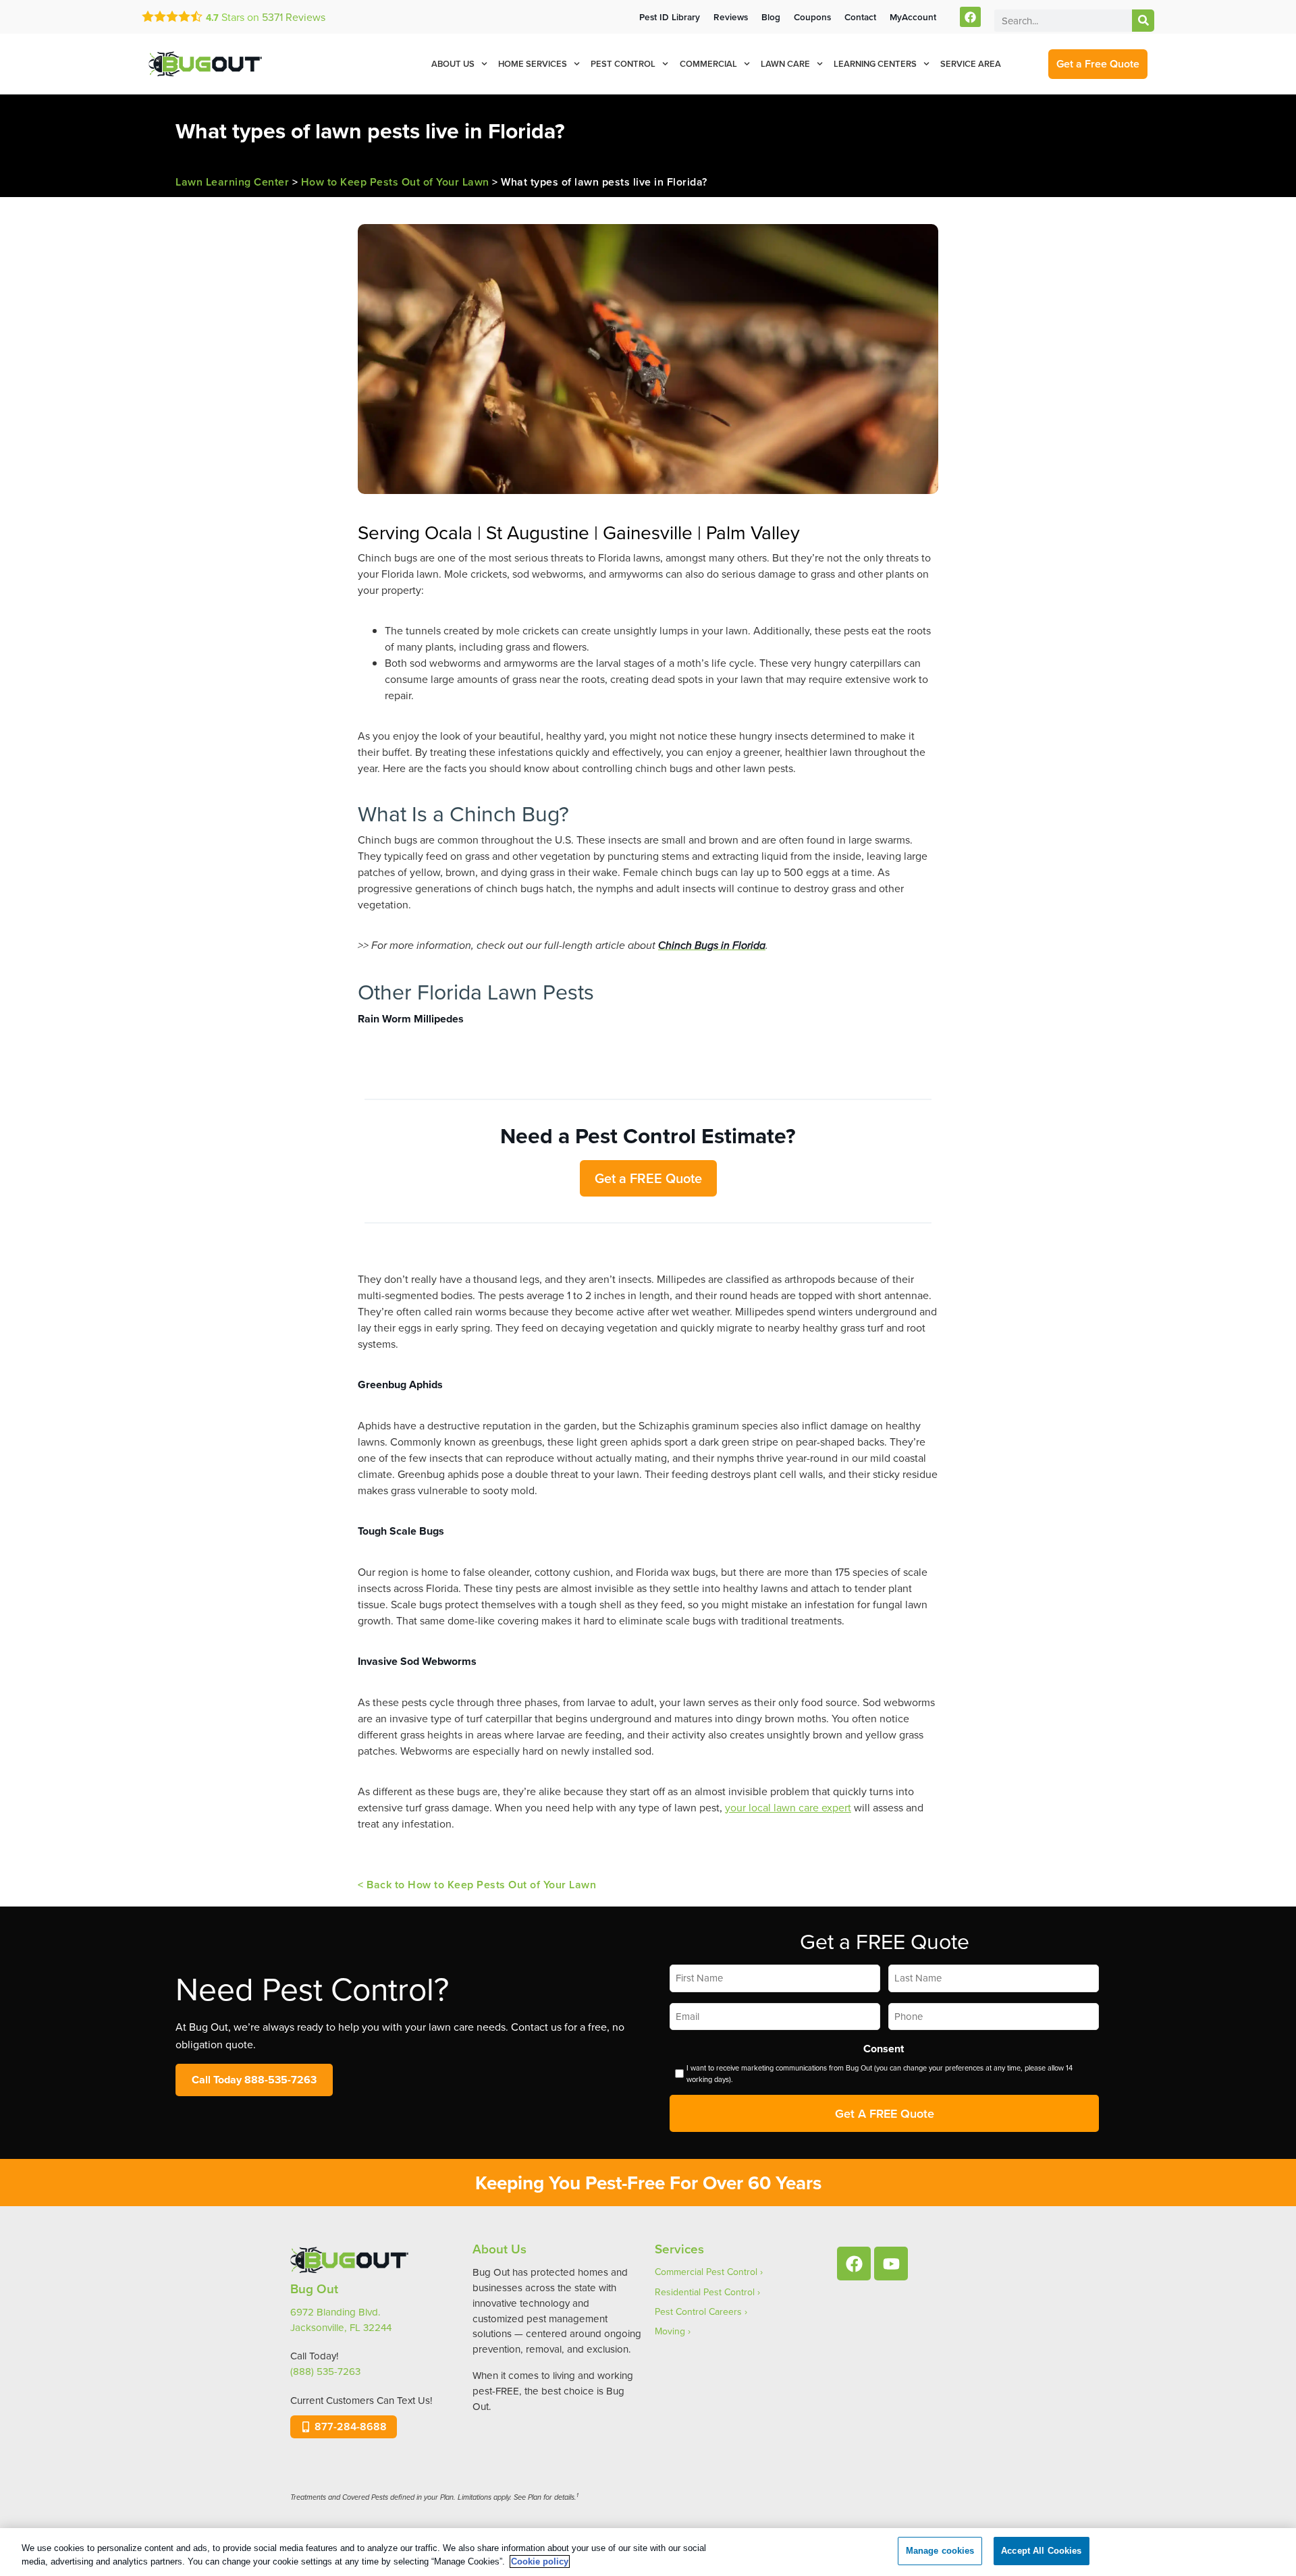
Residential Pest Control (705, 2292)
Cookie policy (540, 2561)
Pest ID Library (670, 17)
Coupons (812, 17)
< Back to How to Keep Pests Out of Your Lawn (477, 1885)
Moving (670, 2331)
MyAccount (913, 17)
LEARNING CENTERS (875, 64)
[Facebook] (970, 17)
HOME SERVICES (533, 64)
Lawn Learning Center (232, 182)
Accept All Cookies (1041, 2551)
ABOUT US (453, 64)
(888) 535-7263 (325, 2371)
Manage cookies (940, 2551)
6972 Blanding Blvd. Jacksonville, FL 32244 (341, 2320)
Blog (771, 17)
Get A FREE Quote (885, 2113)
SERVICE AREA (971, 64)
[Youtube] (891, 2264)
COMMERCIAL (708, 64)
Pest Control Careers (698, 2311)
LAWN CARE (785, 64)
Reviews (294, 17)
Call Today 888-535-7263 (254, 2080)
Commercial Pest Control (706, 2272)
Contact (860, 17)
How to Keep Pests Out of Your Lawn (395, 182)
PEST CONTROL (623, 64)
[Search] (1143, 21)
